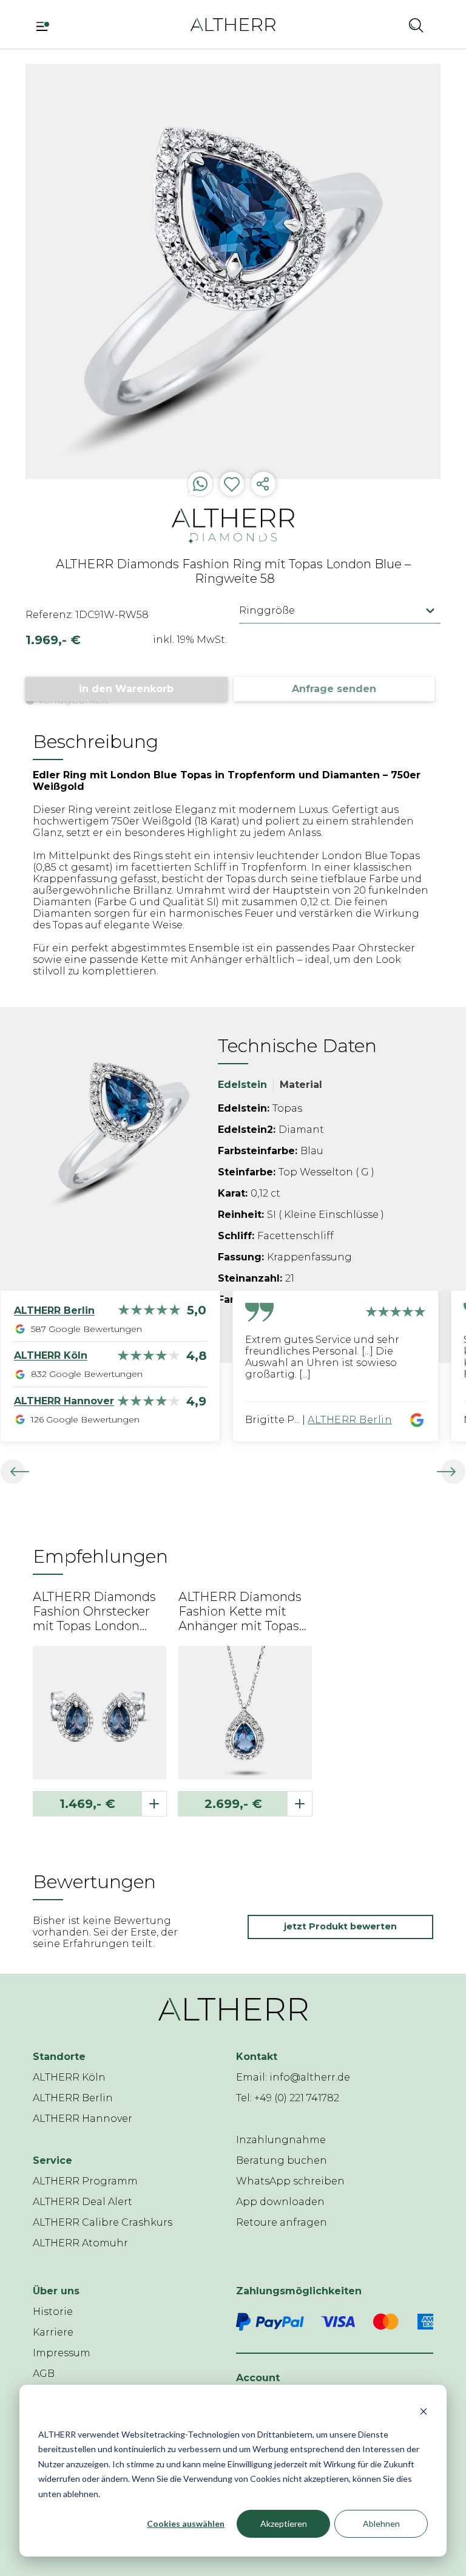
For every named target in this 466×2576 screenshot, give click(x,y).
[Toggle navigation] (47, 25)
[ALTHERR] (233, 24)
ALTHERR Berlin (350, 1420)
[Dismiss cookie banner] (424, 2411)
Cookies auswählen (186, 2523)
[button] (384, 25)
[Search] (416, 25)
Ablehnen (381, 2523)
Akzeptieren (284, 2523)
